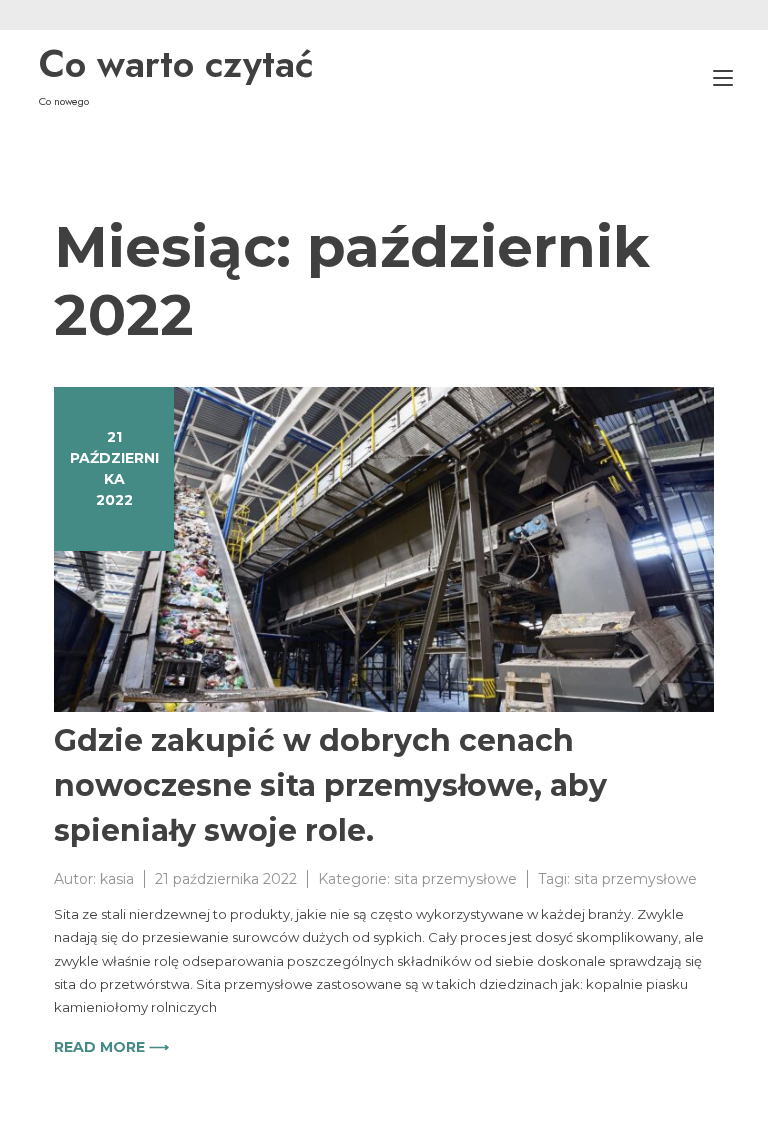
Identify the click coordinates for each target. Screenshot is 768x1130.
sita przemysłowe (455, 879)
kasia (117, 879)
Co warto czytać (176, 64)
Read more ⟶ (111, 1047)
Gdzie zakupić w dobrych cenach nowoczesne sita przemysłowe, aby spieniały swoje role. (330, 785)
